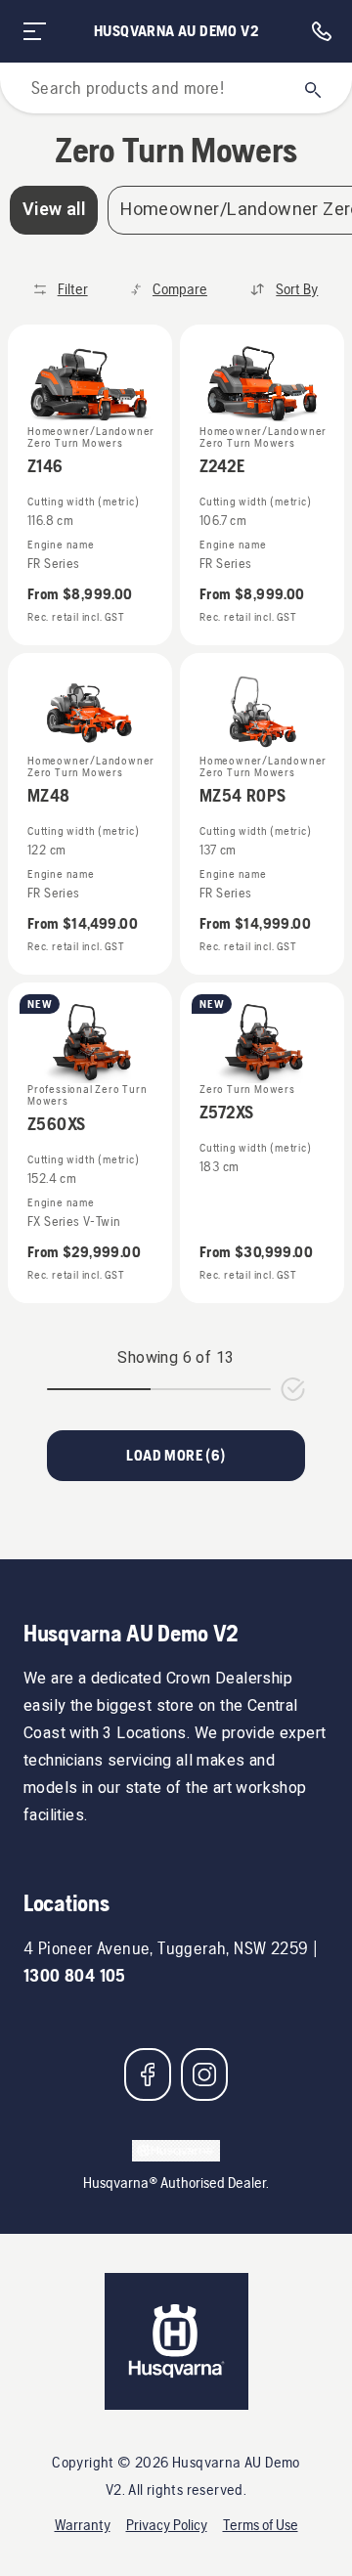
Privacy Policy (167, 2525)
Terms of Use (261, 2525)
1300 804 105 (75, 1975)
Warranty (83, 2525)
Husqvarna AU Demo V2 (176, 31)
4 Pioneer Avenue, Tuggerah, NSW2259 (166, 1948)
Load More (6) (176, 1455)
